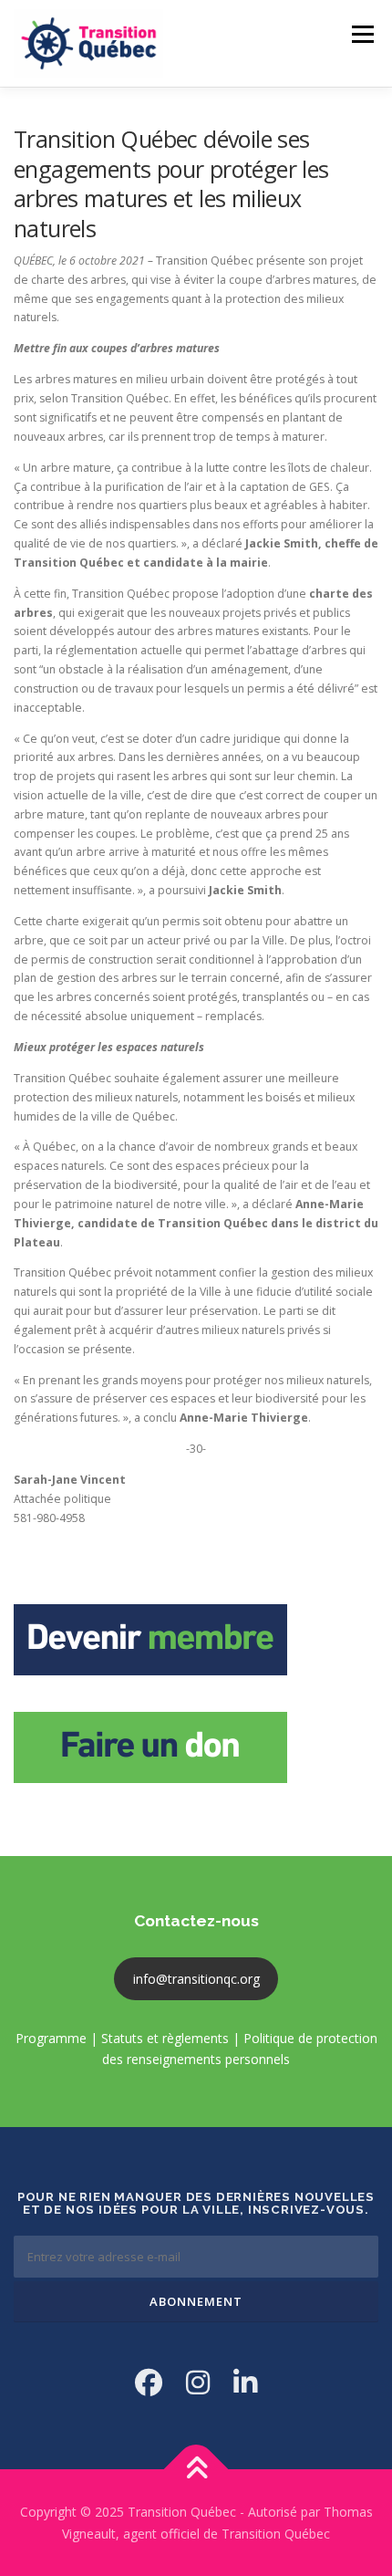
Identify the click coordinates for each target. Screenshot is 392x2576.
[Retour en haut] (196, 2469)
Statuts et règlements (165, 2038)
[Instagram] (198, 2382)
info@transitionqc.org (196, 1979)
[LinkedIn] (245, 2382)
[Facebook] (149, 2382)
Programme (51, 2038)
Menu (361, 34)
